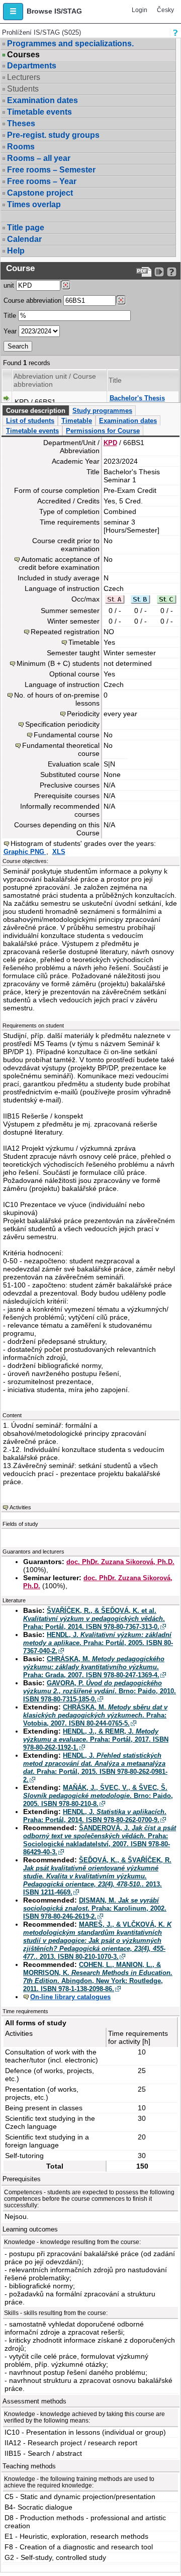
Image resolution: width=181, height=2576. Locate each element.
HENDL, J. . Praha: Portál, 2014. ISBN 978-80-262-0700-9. (95, 1816)
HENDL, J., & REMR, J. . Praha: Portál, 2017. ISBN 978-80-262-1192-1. (96, 1739)
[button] (13, 12)
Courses (23, 55)
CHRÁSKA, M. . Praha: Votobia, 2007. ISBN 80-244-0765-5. (95, 1715)
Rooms (21, 147)
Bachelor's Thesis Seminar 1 (137, 402)
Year (10, 331)
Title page (26, 228)
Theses (21, 123)
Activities (20, 1507)
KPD (110, 443)
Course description (36, 411)
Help (16, 251)
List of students (30, 421)
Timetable (77, 421)
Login (140, 10)
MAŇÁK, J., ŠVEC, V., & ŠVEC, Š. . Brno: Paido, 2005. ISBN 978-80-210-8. (98, 1796)
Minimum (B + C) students (58, 663)
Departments (32, 66)
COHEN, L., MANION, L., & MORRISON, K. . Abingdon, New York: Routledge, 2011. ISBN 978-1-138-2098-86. (98, 1977)
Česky (165, 10)
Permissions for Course (103, 431)
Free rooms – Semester (51, 170)
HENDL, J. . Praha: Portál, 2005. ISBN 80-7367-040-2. (98, 1643)
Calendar (24, 239)
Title (10, 316)
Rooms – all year (39, 158)
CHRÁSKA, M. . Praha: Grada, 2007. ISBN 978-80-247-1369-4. (94, 1667)
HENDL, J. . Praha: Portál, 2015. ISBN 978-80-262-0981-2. (95, 1768)
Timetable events (39, 112)
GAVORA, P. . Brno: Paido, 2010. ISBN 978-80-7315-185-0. (100, 1691)
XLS (59, 852)
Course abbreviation (32, 300)
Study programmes (102, 411)
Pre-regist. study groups (53, 135)
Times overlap (34, 204)
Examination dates (42, 100)
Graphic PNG (25, 852)
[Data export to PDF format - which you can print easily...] (144, 272)
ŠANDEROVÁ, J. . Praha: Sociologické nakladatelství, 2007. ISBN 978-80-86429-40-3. (100, 1840)
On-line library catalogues (70, 1997)
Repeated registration (65, 632)
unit (9, 285)
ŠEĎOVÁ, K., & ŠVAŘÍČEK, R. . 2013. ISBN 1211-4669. (97, 1876)
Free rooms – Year (42, 181)
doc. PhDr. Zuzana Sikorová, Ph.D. (120, 1562)
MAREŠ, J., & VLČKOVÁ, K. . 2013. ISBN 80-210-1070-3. (97, 1941)
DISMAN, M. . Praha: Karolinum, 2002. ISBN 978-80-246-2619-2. (95, 1908)
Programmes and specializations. (70, 44)
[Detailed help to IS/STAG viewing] (172, 272)
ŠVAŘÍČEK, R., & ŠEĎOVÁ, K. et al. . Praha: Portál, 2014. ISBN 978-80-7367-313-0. (94, 1619)
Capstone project (40, 193)
